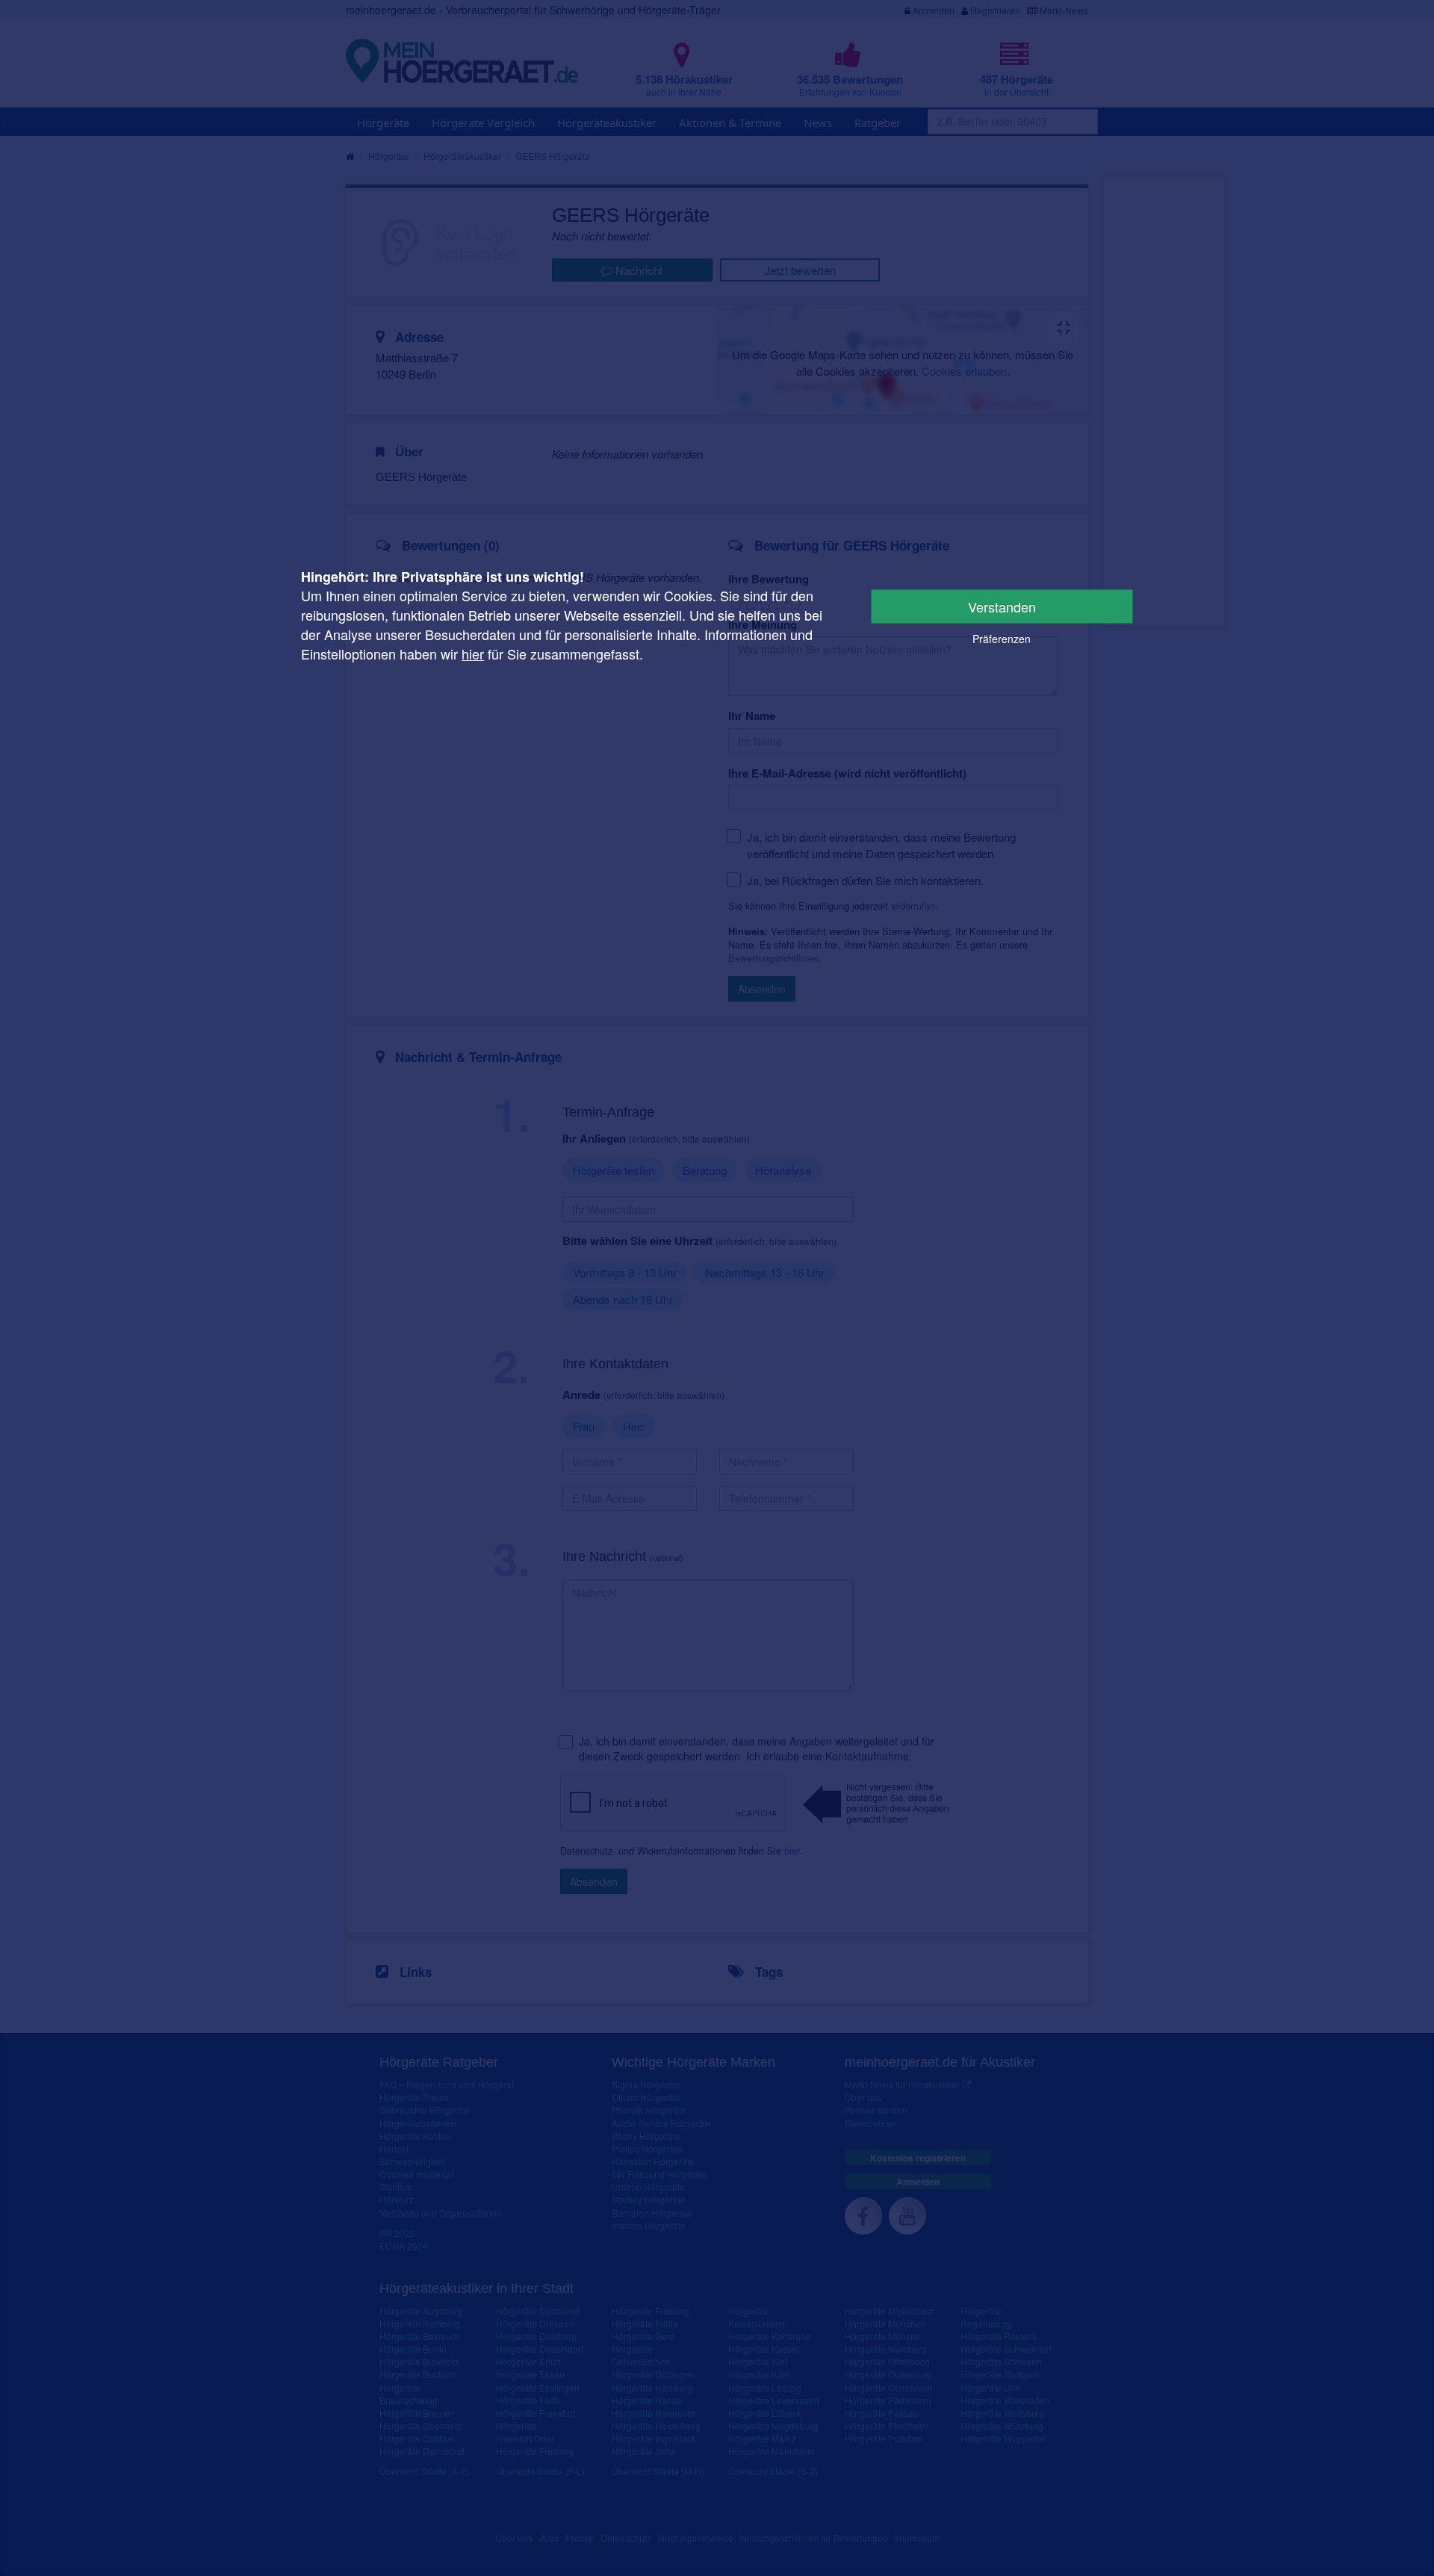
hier (473, 654)
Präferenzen (1002, 639)
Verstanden (1002, 606)
